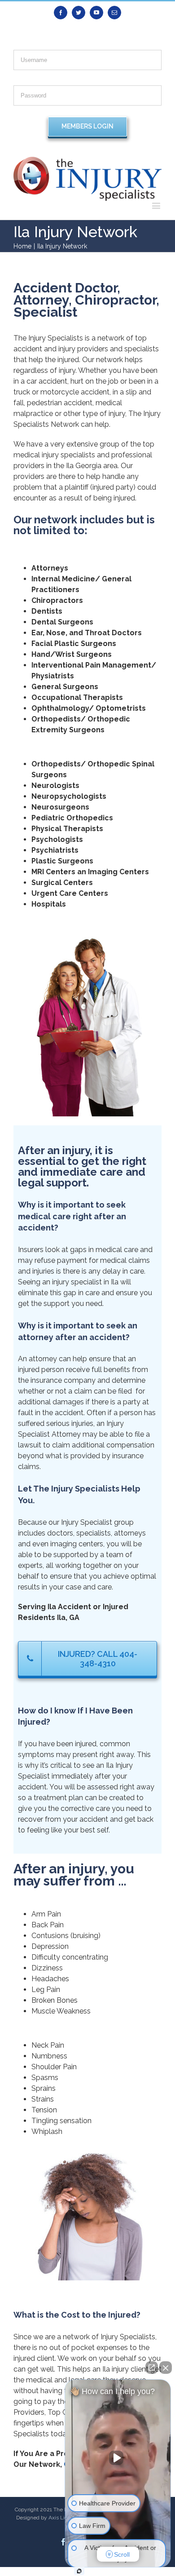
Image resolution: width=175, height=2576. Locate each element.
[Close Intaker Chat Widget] (166, 2368)
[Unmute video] (118, 2458)
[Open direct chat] (152, 2368)
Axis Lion (59, 2518)
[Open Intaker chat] (79, 2571)
